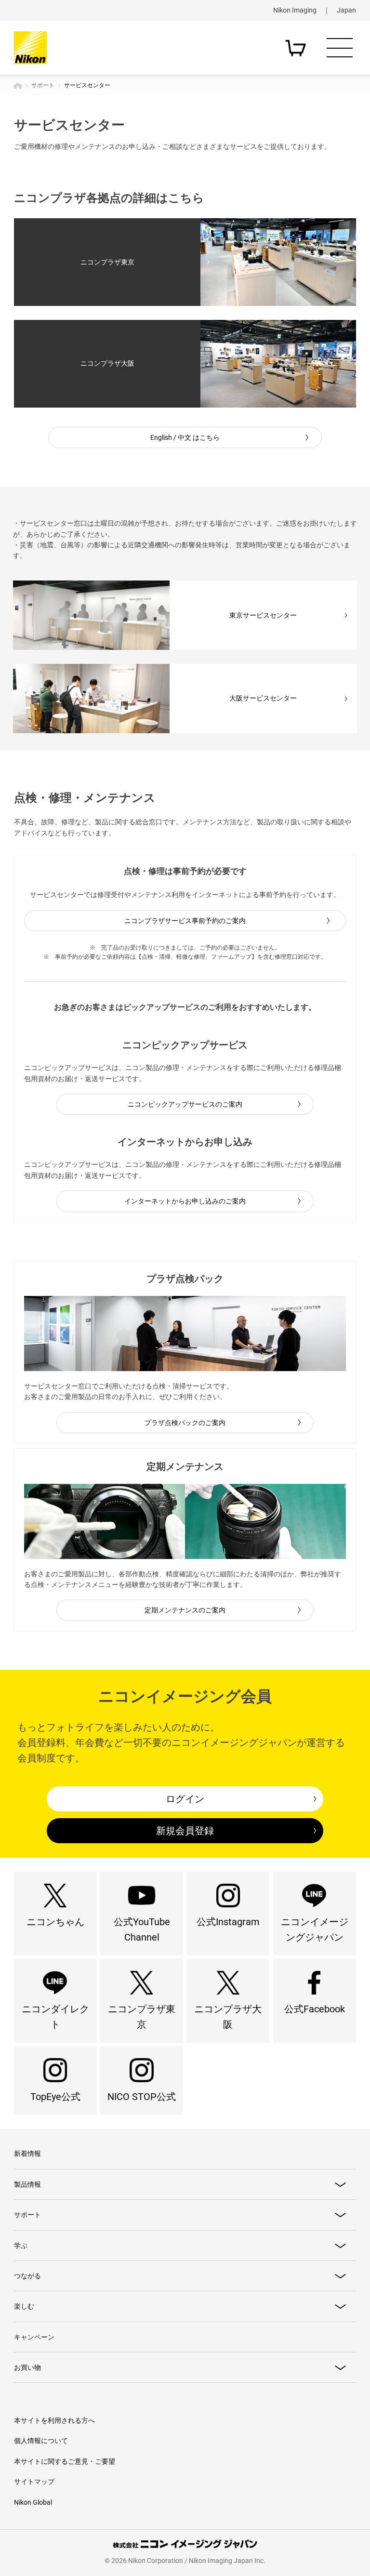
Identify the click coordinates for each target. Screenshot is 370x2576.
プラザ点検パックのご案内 (185, 1423)
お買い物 (27, 2367)
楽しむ (24, 2306)
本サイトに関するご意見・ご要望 (65, 2461)
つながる (27, 2276)
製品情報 (27, 2184)
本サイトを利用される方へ (54, 2420)
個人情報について (41, 2441)
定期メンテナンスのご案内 (185, 1610)
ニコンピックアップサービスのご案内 (185, 1104)
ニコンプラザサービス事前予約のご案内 (185, 921)
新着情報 (27, 2153)
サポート (43, 85)
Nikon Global (33, 2502)
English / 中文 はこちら (185, 437)
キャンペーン (34, 2337)
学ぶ (21, 2246)
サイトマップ (34, 2482)
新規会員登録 (185, 1831)
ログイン (185, 1799)
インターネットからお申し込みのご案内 (185, 1201)
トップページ (18, 86)
